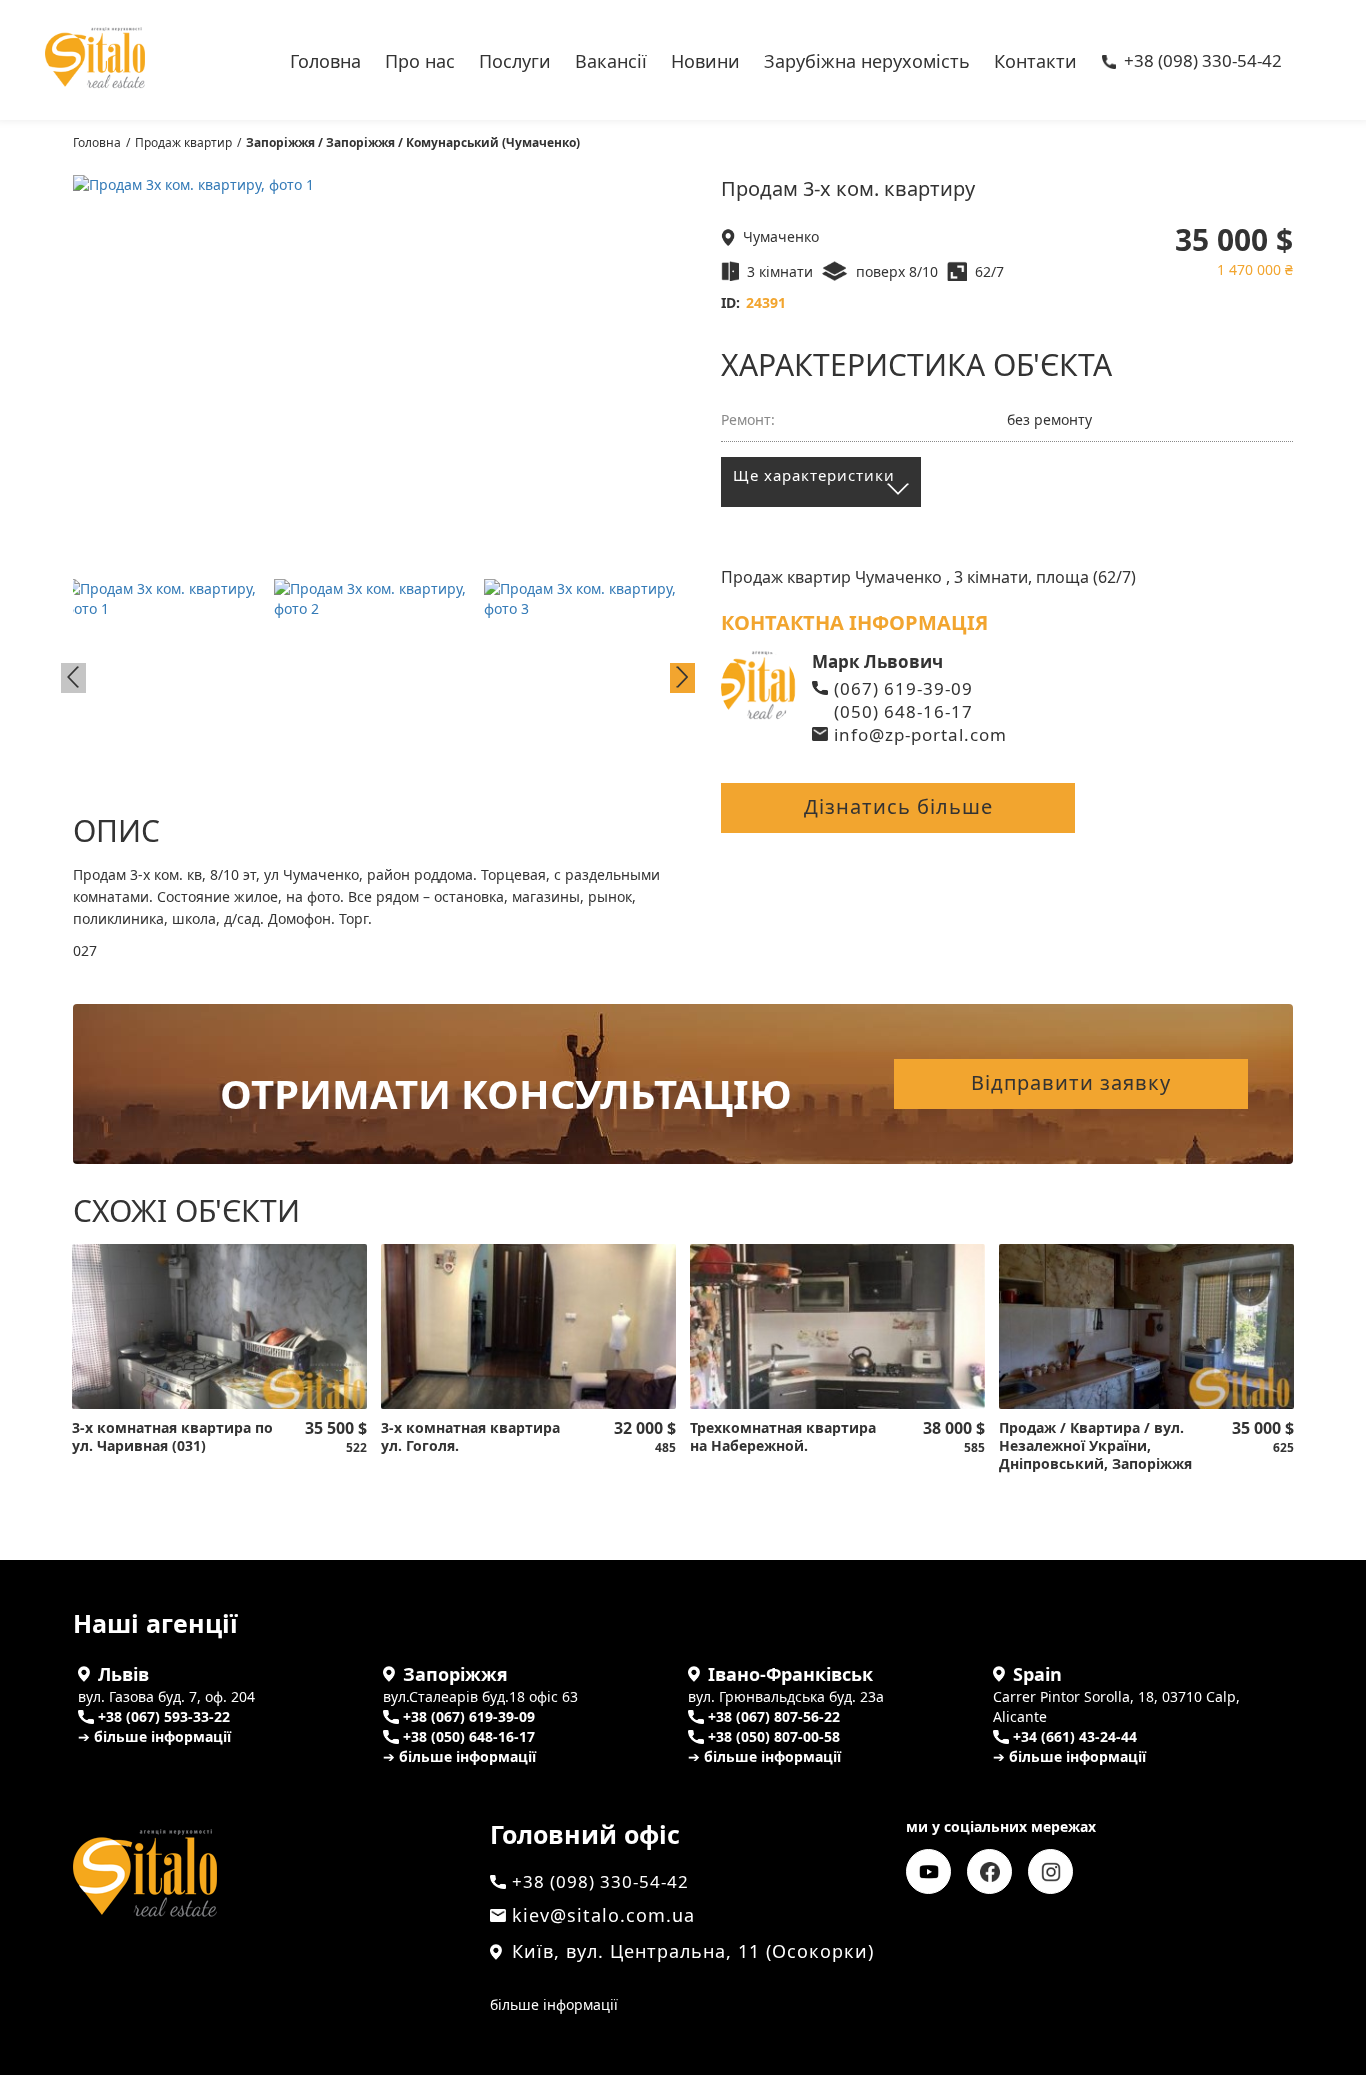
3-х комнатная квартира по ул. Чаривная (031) (172, 1437)
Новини (705, 59)
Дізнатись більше (898, 806)
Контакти (1035, 59)
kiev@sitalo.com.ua (603, 1915)
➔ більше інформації (154, 1736)
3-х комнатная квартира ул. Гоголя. (470, 1437)
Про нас (420, 59)
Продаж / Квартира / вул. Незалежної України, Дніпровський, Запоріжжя (1095, 1446)
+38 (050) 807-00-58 (774, 1736)
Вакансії (611, 59)
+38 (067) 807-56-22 (774, 1716)
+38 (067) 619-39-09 (469, 1716)
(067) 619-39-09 (903, 688)
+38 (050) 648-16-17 (469, 1736)
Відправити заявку (1071, 1082)
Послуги (515, 59)
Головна (325, 59)
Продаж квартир (183, 142)
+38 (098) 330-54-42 (1203, 62)
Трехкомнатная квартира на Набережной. (783, 1437)
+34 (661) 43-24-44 (1075, 1736)
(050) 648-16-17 (903, 711)
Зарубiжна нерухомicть (867, 59)
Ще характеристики (814, 475)
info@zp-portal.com (920, 734)
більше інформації (554, 2004)
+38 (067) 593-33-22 (164, 1716)
